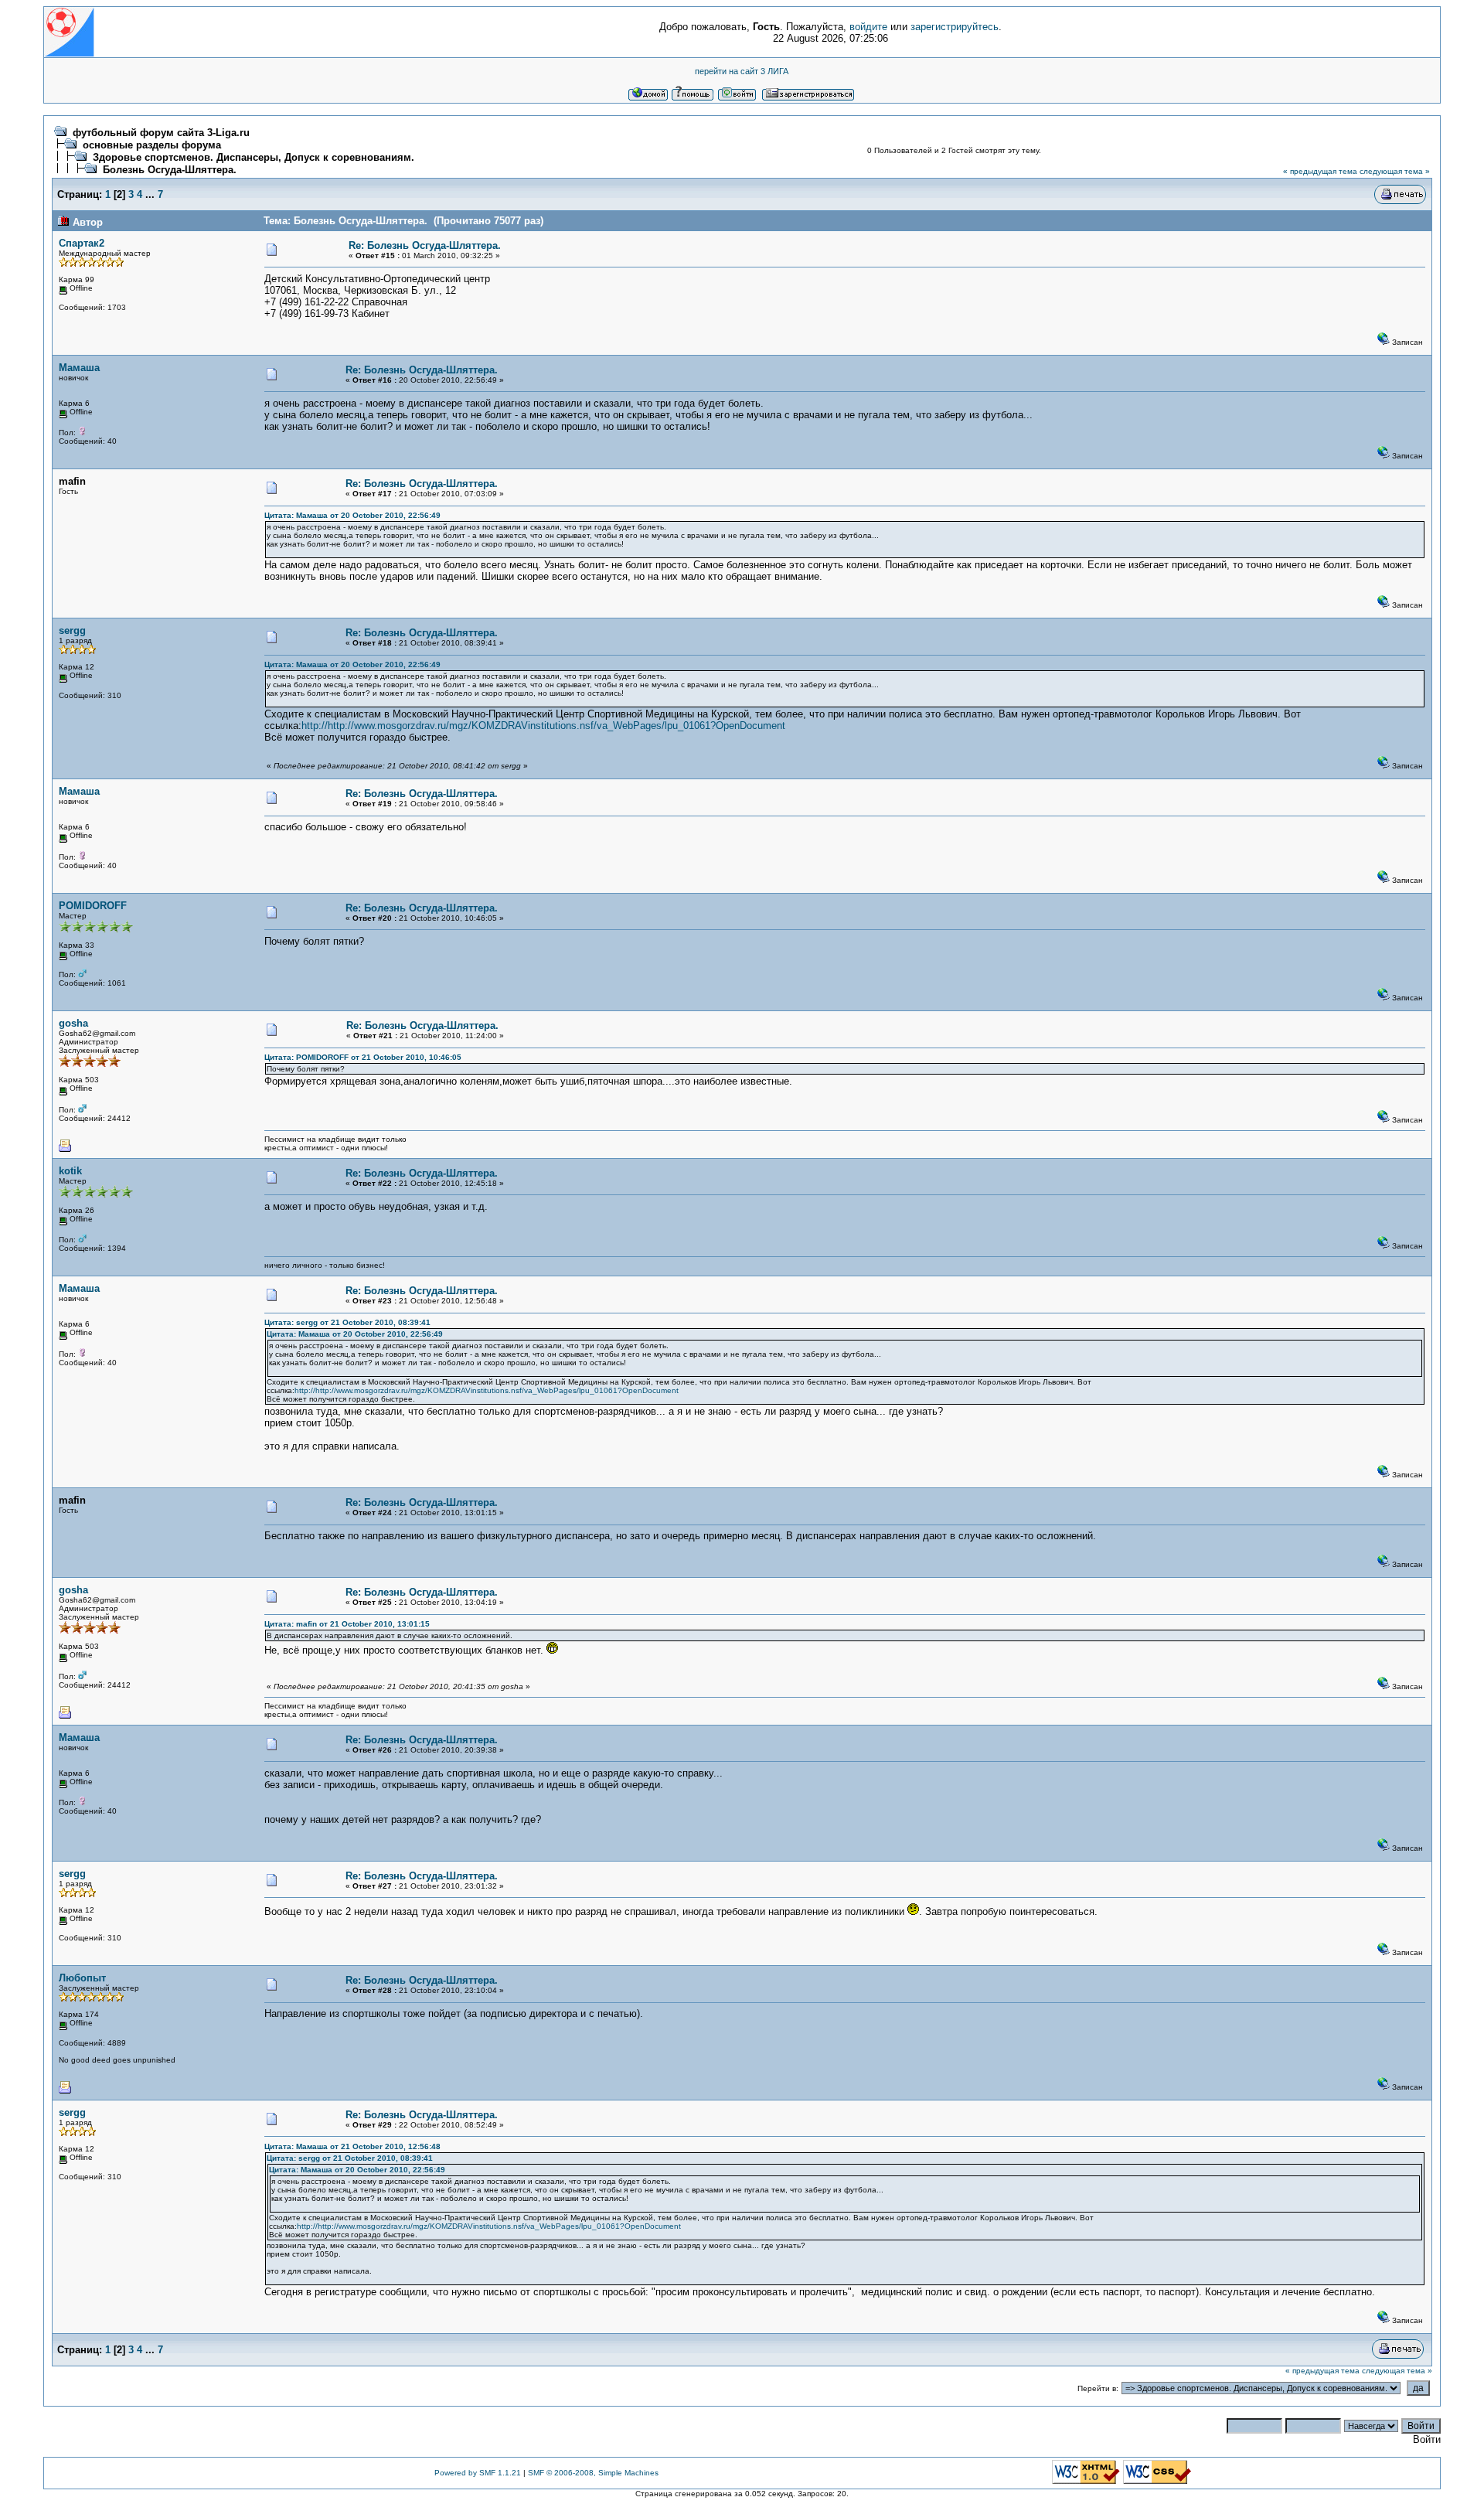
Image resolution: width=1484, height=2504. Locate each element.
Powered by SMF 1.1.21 (478, 2473)
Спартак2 (82, 243)
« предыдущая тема (1320, 171)
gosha (73, 1023)
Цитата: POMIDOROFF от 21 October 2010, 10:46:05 (363, 1057)
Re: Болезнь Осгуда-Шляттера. (425, 245)
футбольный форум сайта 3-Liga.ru (161, 133)
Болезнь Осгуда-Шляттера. (170, 170)
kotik (70, 1171)
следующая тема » (1395, 171)
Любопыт (82, 1978)
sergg (72, 630)
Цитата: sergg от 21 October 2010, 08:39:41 (347, 1322)
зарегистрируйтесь (955, 27)
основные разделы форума (152, 145)
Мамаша (79, 368)
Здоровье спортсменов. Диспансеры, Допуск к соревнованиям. (254, 157)
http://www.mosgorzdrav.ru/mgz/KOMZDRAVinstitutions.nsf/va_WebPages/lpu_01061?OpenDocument (556, 726)
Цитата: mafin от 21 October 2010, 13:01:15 (347, 1624)
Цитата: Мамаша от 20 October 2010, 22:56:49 (352, 515)
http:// (315, 726)
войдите (868, 27)
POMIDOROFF (93, 906)
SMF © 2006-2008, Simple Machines (593, 2473)
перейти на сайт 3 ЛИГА (742, 71)
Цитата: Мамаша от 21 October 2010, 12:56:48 (352, 2146)
